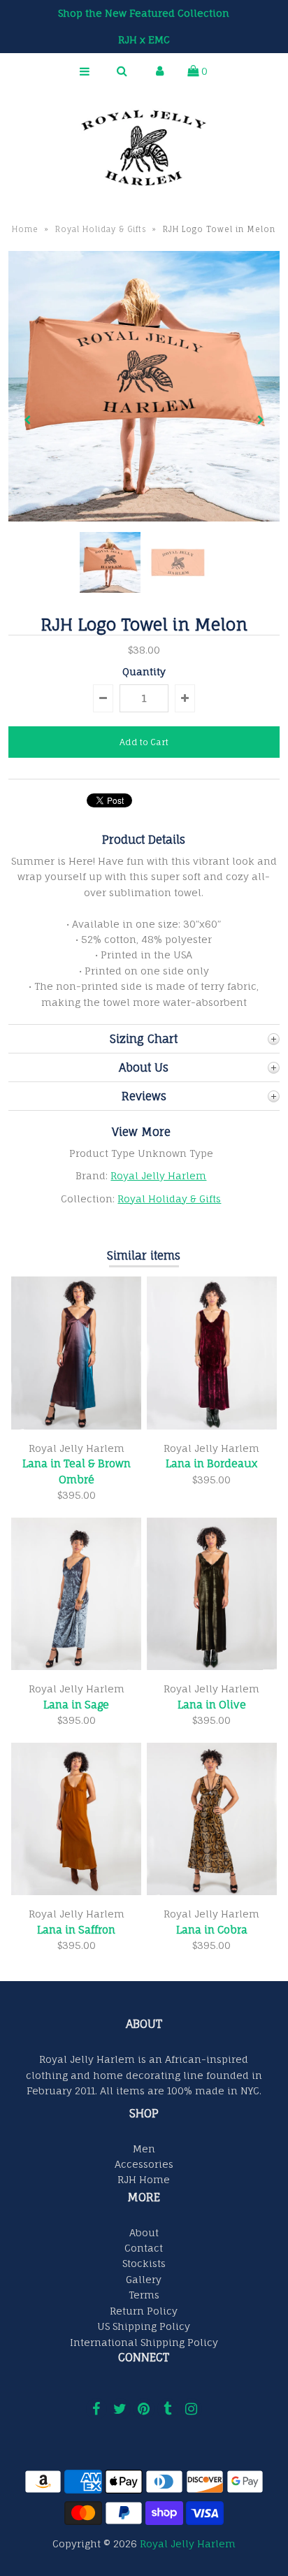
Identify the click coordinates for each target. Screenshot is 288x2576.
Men (144, 2149)
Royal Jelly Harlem (158, 1175)
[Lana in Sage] (76, 1666)
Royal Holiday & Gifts (101, 229)
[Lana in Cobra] (212, 1891)
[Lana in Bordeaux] (212, 1426)
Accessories (144, 2164)
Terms (144, 2295)
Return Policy (144, 2311)
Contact (144, 2248)
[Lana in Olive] (212, 1666)
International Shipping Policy (144, 2342)
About (144, 2232)
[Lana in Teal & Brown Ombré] (76, 1426)
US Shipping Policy (144, 2326)
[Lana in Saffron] (76, 1891)
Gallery (144, 2279)
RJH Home (144, 2179)
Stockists (144, 2263)
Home (25, 229)
